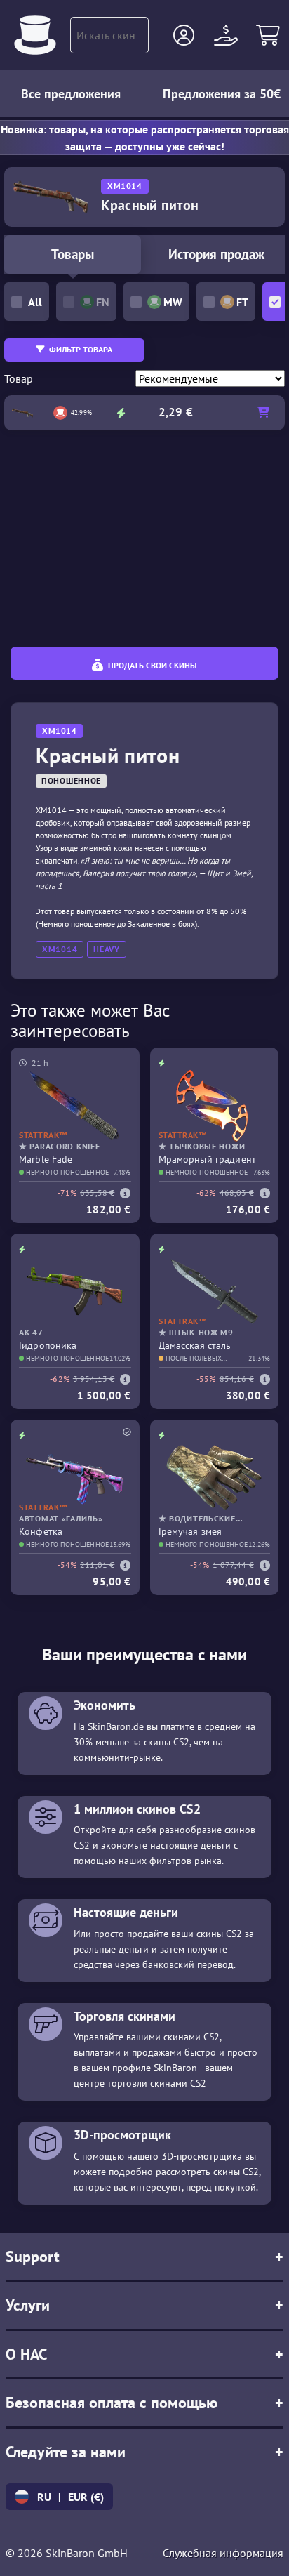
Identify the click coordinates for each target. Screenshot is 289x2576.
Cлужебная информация (223, 2553)
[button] (184, 35)
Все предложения (71, 94)
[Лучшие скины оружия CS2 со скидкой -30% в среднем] (35, 35)
